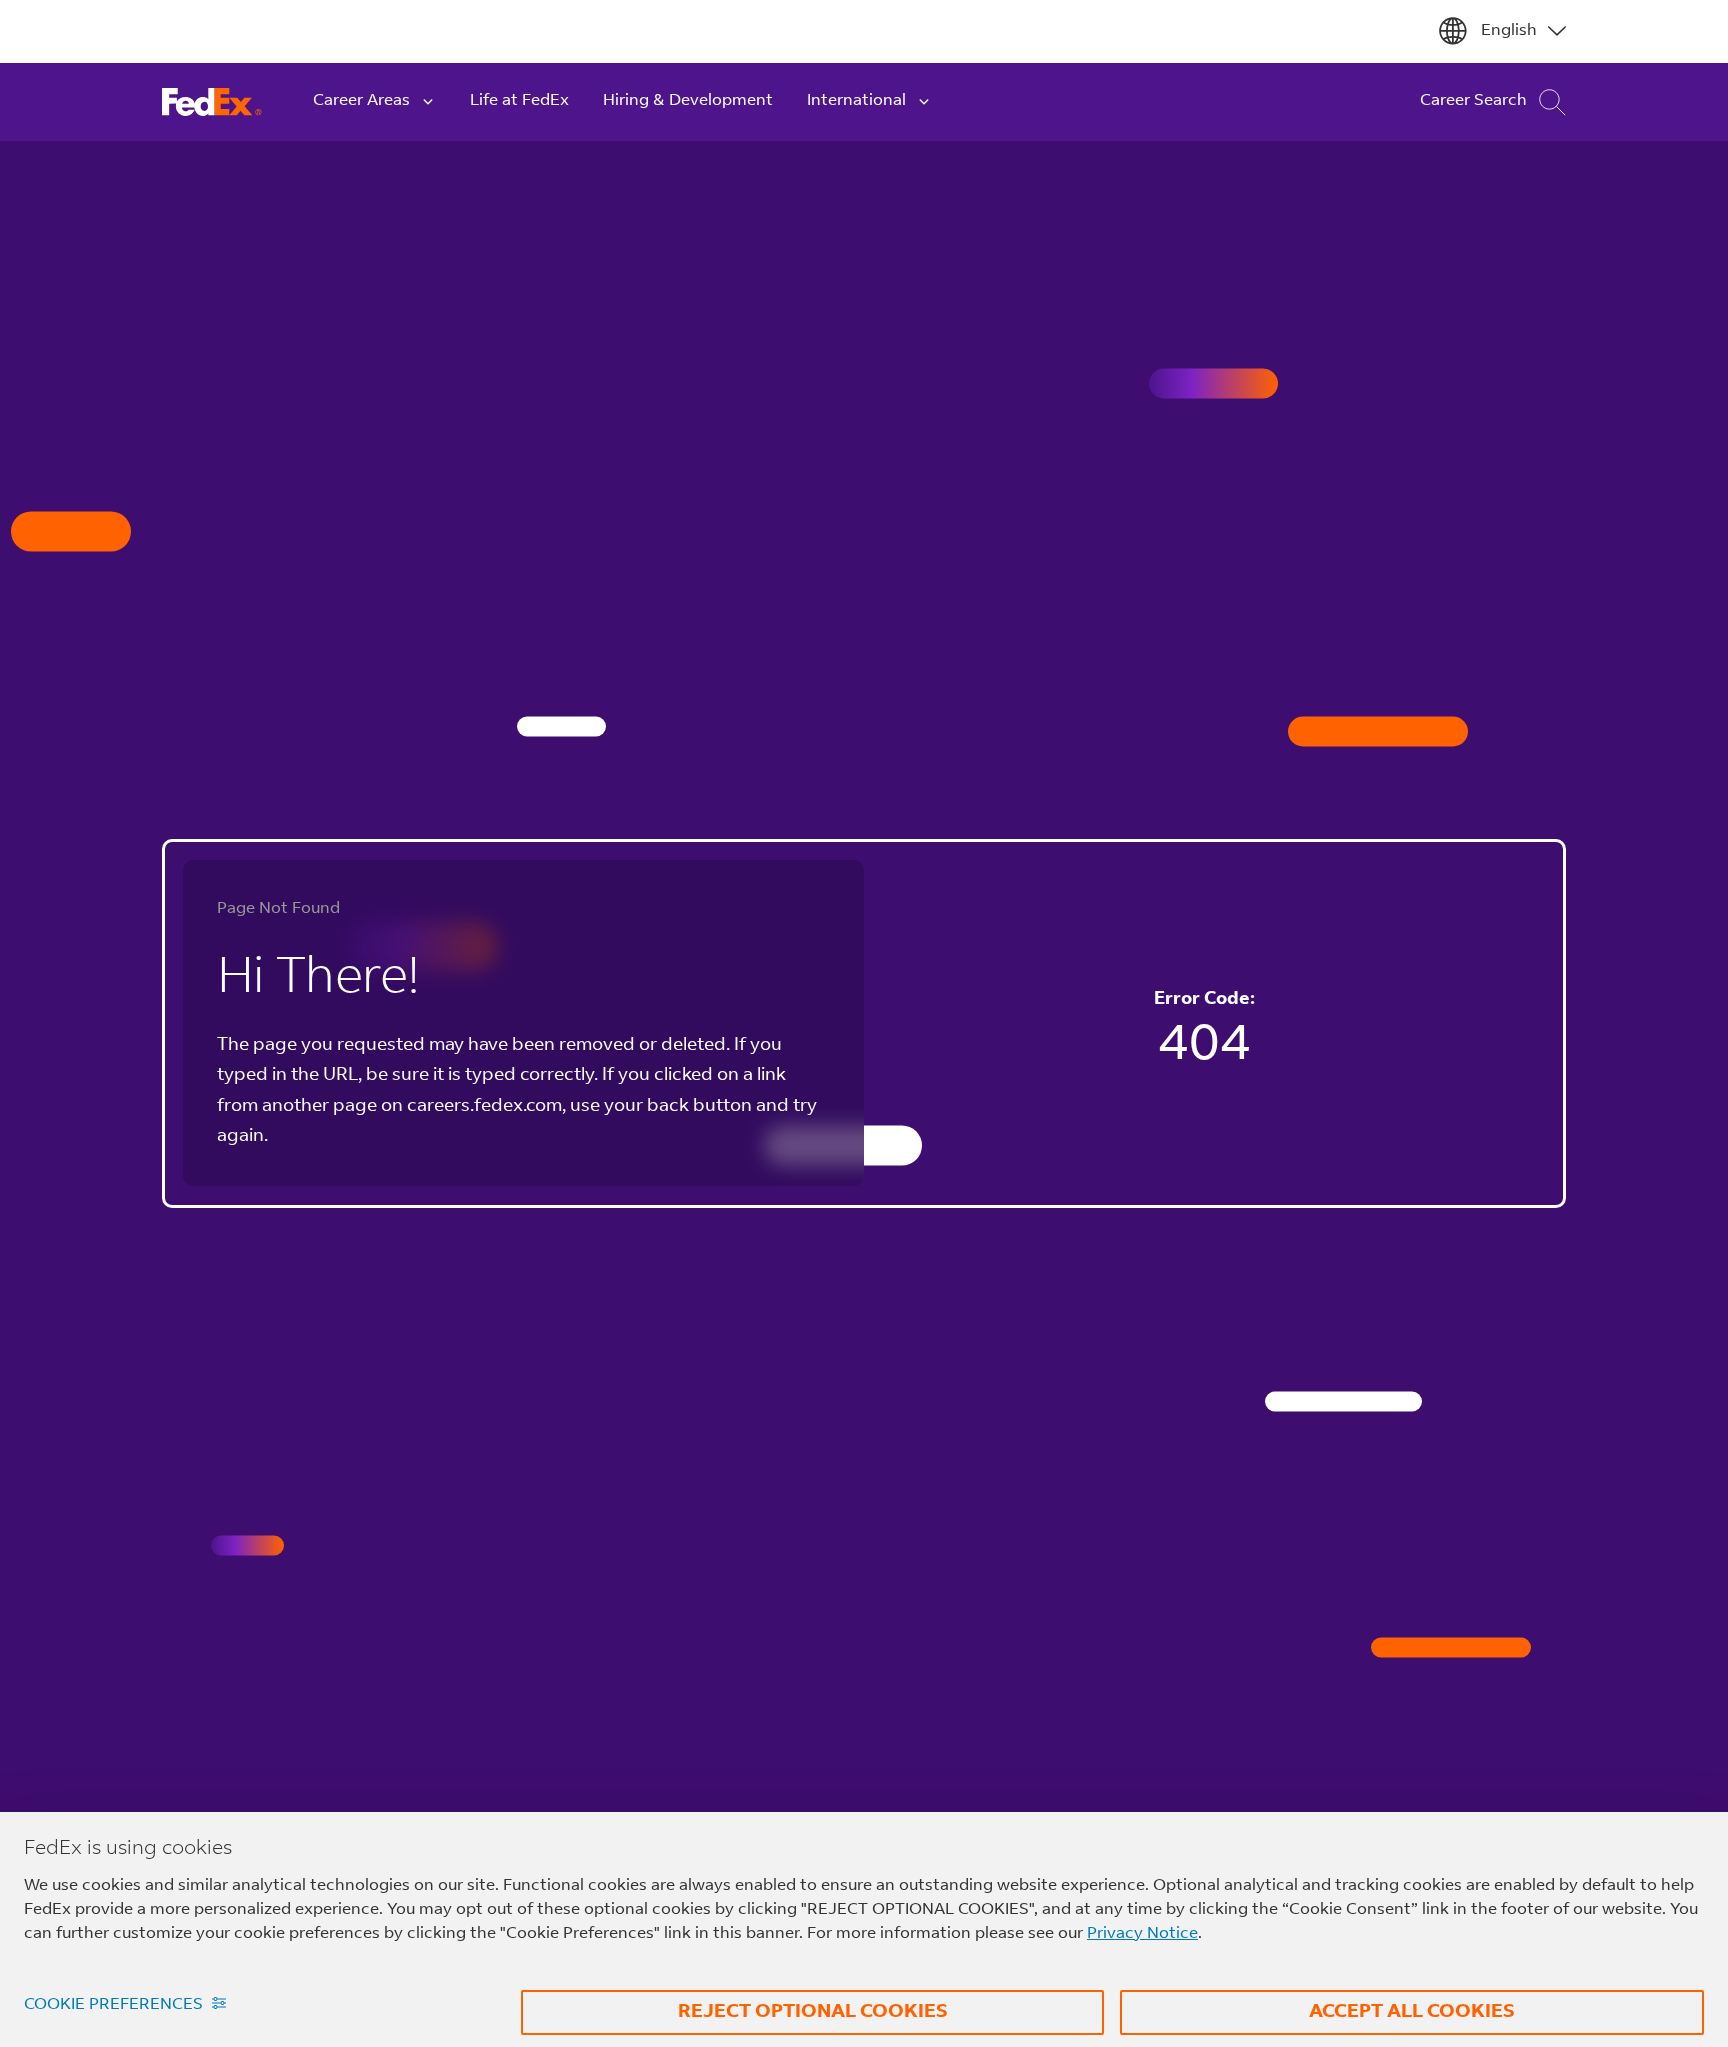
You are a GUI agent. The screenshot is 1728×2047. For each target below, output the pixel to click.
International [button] (856, 101)
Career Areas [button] (361, 101)
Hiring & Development (688, 101)
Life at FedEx (519, 101)
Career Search (1473, 101)
